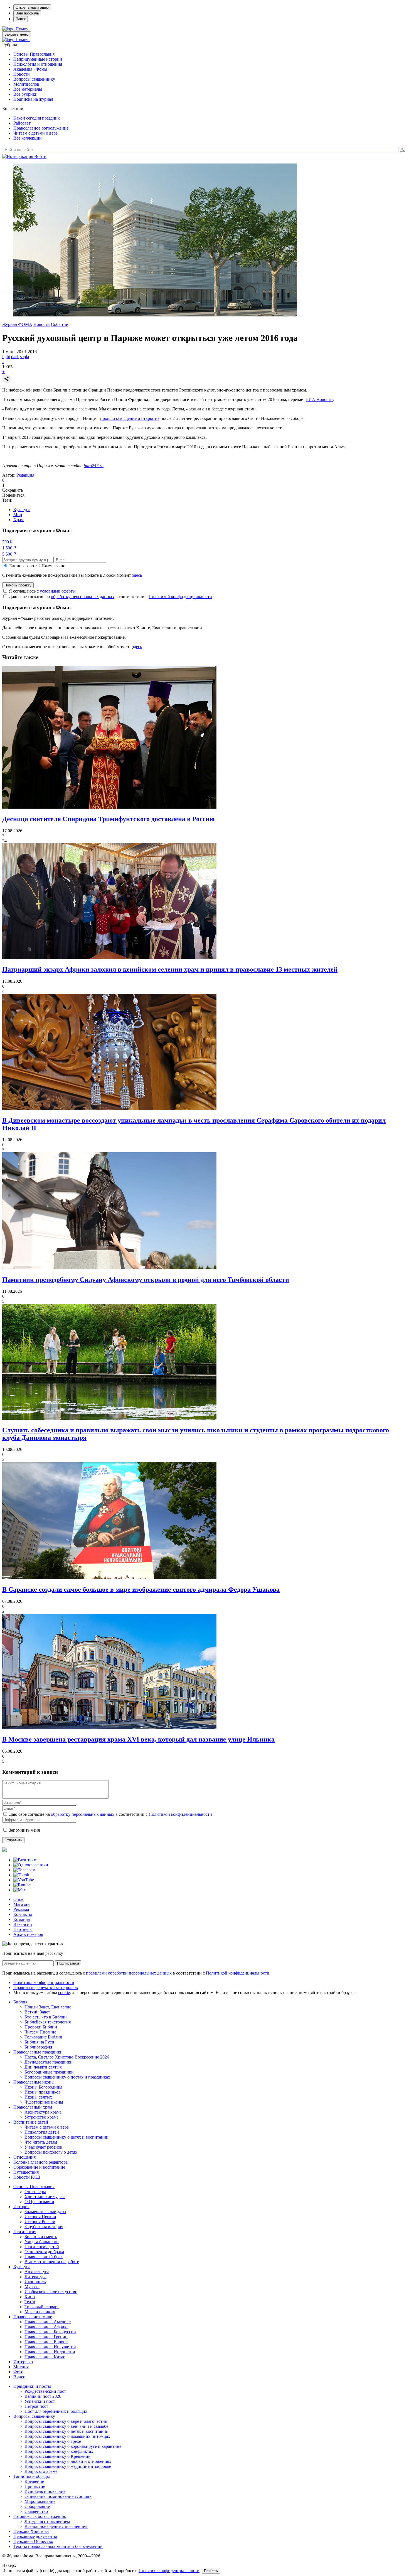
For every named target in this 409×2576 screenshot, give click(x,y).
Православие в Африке (46, 2327)
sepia (24, 357)
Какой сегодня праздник (37, 118)
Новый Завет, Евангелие (48, 2007)
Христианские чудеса (45, 2197)
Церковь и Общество (33, 2541)
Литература (35, 2277)
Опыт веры (35, 2192)
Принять (211, 2571)
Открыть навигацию (32, 7)
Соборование (37, 2506)
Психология (25, 2232)
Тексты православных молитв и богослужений (58, 2546)
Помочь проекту (18, 585)
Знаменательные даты (45, 2212)
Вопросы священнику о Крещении (58, 2456)
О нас (19, 1899)
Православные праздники (38, 2052)
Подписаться (68, 1963)
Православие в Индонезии (50, 2352)
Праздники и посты (32, 2386)
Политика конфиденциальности (44, 1982)
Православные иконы (34, 2082)
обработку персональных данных (83, 597)
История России (40, 2222)
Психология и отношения (38, 64)
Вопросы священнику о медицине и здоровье (68, 2466)
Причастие (35, 2486)
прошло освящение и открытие (130, 418)
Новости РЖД (27, 2177)
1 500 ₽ (9, 548)
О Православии (39, 2202)
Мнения (21, 2367)
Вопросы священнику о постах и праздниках (67, 2077)
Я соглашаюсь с (42, 591)
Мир (18, 515)
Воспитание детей (31, 2122)
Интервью (23, 2362)
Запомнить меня (24, 1830)
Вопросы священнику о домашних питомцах (67, 2436)
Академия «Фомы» (31, 69)
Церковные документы (35, 2536)
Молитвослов (26, 84)
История (21, 2207)
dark (15, 357)
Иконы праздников (43, 2092)
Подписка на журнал (33, 99)
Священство (36, 2511)
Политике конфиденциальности (169, 2571)
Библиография (38, 2047)
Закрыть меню (17, 34)
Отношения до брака (44, 2252)
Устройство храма (41, 2117)
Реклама (21, 1909)
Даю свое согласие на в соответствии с (110, 597)
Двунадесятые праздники (49, 2062)
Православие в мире (33, 2317)
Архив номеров (28, 1934)
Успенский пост (40, 2401)
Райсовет (22, 123)
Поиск (21, 19)
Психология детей (42, 2132)
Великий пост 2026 (43, 2396)
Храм (19, 520)
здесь (137, 575)
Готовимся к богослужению (40, 2516)
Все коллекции (28, 138)
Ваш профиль (27, 13)
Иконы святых (38, 2097)
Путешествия (26, 2172)
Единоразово (22, 566)
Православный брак (44, 2257)
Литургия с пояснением (47, 2521)
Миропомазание (40, 2501)
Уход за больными (42, 2242)
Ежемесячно (54, 566)
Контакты (23, 1914)
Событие (59, 324)
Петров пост (36, 2406)
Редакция (25, 475)
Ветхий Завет (37, 2012)
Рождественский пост (45, 2391)
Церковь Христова (31, 2531)
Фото (18, 2372)
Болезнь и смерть (41, 2237)
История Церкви (40, 2217)
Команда (22, 1919)
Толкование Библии (43, 2037)
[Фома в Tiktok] (21, 1875)
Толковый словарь (42, 2307)
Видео (19, 2377)
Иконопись (35, 2282)
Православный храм (33, 2107)
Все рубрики (25, 94)
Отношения (24, 2157)
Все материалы (28, 89)
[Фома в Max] (20, 1890)
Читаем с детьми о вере (35, 133)
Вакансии (23, 1924)
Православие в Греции (46, 2337)
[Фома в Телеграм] (24, 1870)
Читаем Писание (40, 2032)
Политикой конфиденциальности (180, 597)
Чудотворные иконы (44, 2102)
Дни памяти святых (43, 2067)
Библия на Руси (39, 2042)
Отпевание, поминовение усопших (58, 2496)
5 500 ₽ (9, 554)
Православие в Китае (45, 2357)
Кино (30, 2297)
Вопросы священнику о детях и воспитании (66, 2137)
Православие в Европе (46, 2342)
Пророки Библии (41, 2027)
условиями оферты (58, 591)
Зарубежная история (44, 2227)
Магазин (22, 1904)
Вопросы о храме (41, 2471)
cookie (64, 1992)
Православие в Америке (48, 2322)
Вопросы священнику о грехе (53, 2441)
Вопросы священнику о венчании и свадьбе (66, 2426)
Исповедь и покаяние (45, 2491)
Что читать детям (41, 2142)
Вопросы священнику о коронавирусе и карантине (73, 2446)
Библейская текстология (48, 2022)
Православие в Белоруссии (50, 2332)
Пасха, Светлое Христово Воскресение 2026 (67, 2057)
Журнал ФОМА (17, 324)
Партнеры (23, 1929)
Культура (22, 510)
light (6, 357)
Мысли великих (40, 2312)
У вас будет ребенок (43, 2147)
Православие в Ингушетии (50, 2347)
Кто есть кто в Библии (46, 2017)
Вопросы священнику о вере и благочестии (66, 2421)
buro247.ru (94, 466)
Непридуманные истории (38, 59)
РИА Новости (319, 399)
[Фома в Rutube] (22, 1885)
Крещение (34, 2481)
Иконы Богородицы (43, 2087)
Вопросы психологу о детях (51, 2152)
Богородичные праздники (49, 2072)
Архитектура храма (43, 2112)
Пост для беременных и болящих (56, 2411)
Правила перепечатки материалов (46, 1987)
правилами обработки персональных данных (129, 1973)
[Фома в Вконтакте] (25, 1860)
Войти (40, 156)
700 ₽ (7, 542)
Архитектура (37, 2272)
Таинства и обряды (32, 2476)
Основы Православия (34, 54)
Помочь (23, 29)
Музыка (32, 2287)
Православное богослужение (41, 128)
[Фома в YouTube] (24, 1880)
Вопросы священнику (34, 79)
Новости (22, 74)
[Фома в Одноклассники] (31, 1865)
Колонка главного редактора (40, 2162)
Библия (20, 2002)
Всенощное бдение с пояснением (56, 2526)
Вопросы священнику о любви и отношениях (68, 2461)
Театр (30, 2302)
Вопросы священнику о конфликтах (59, 2451)
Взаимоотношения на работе (52, 2262)
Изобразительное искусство (51, 2292)
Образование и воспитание (39, 2167)
